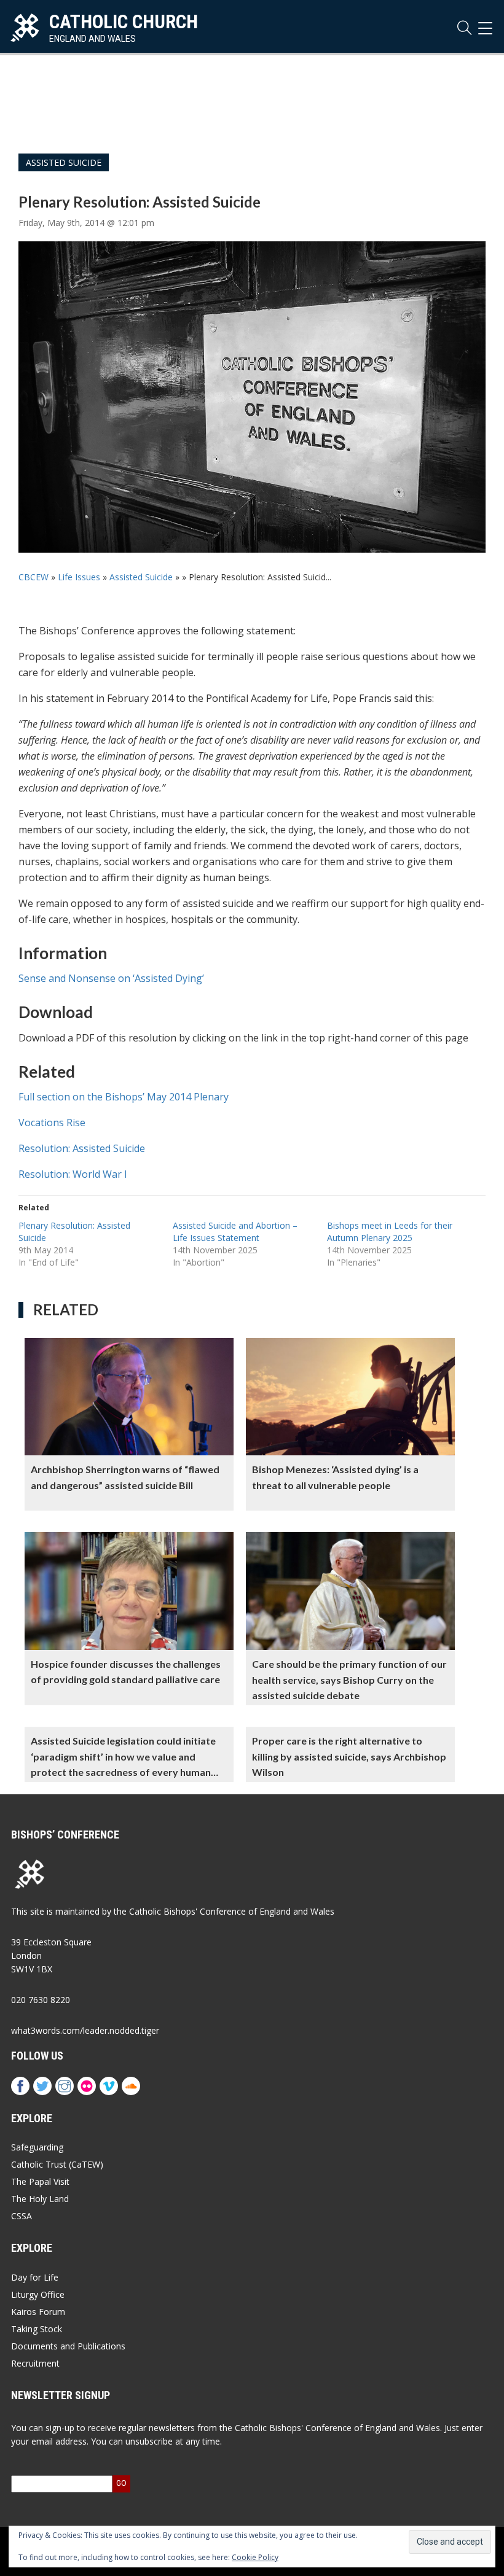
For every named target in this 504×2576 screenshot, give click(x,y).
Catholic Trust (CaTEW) (57, 2164)
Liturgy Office (38, 2294)
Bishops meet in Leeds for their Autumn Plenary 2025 (390, 1232)
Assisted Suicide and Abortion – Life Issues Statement (235, 1232)
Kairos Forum (38, 2312)
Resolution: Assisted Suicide (82, 1148)
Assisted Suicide (64, 162)
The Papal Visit (40, 2181)
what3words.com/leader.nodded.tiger (85, 2030)
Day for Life (35, 2277)
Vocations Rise (52, 1123)
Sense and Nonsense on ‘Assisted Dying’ (111, 978)
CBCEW (33, 577)
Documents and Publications (68, 2346)
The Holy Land (40, 2199)
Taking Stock (37, 2329)
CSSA (22, 2216)
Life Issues (79, 577)
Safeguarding (37, 2147)
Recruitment (35, 2363)
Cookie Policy (255, 2557)
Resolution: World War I (73, 1174)
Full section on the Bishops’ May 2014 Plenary (124, 1097)
